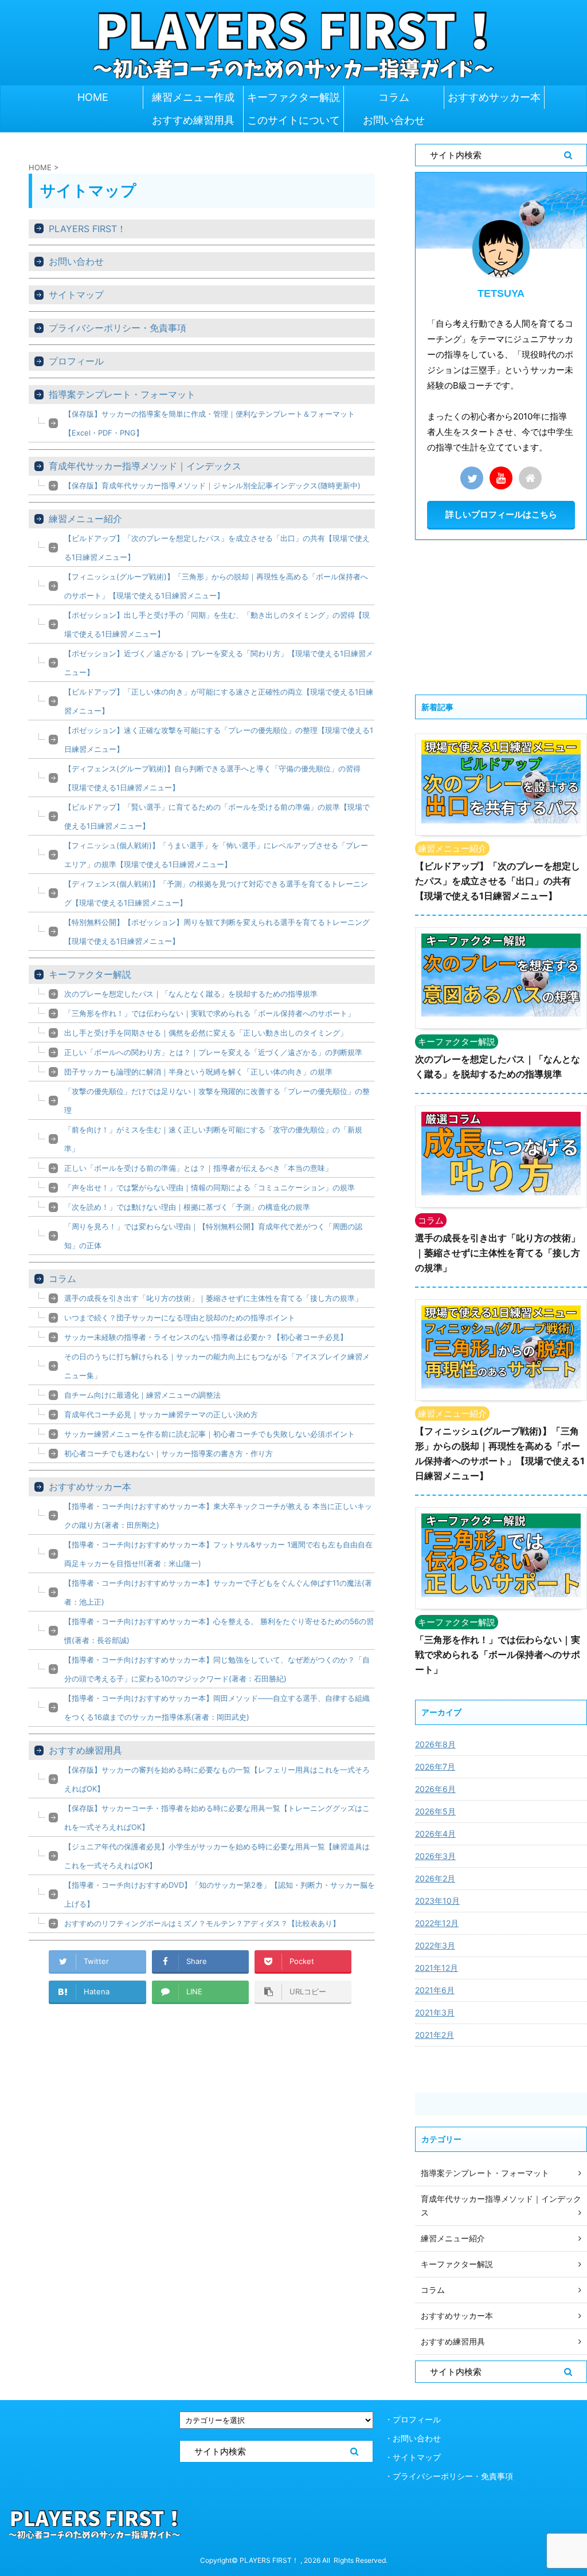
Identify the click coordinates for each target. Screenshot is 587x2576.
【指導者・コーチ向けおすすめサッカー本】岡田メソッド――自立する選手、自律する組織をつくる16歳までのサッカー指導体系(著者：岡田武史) (217, 1707)
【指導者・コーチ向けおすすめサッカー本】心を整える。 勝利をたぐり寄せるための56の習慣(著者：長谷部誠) (219, 1631)
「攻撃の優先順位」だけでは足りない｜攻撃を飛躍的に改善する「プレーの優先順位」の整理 (217, 1101)
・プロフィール (413, 2419)
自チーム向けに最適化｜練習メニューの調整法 (142, 1395)
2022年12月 (437, 1923)
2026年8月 (435, 1744)
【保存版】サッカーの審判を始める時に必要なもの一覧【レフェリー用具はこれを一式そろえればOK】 (217, 1779)
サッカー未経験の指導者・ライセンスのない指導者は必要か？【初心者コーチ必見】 (206, 1337)
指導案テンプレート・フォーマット (122, 394)
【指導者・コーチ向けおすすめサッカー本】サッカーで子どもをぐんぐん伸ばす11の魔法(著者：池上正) (218, 1592)
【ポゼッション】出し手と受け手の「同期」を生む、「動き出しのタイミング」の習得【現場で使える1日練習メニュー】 (217, 624)
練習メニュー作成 (193, 97)
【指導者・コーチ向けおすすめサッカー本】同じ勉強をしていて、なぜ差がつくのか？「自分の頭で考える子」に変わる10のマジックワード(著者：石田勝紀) (217, 1669)
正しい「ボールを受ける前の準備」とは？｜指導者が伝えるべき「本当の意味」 (198, 1168)
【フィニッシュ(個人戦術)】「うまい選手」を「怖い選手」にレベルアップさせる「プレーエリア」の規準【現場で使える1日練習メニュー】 (216, 855)
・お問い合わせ (413, 2438)
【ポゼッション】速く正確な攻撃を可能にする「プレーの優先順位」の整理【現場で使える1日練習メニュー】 (219, 740)
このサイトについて (293, 120)
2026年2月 (435, 1878)
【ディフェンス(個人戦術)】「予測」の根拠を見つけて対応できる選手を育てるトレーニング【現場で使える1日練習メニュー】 (216, 893)
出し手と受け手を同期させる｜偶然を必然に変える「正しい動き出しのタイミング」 (206, 1033)
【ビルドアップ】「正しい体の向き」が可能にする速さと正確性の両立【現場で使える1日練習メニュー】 (219, 701)
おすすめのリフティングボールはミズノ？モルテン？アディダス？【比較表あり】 (202, 1923)
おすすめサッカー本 (494, 97)
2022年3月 (435, 1945)
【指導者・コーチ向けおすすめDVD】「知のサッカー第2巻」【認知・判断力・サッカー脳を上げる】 (220, 1894)
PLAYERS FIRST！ (87, 229)
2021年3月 (435, 2012)
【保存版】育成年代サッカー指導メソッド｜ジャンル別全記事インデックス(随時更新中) (212, 485)
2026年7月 (435, 1767)
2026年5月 (435, 1811)
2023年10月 (437, 1901)
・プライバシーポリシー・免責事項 (449, 2476)
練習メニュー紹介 (85, 519)
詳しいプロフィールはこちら (501, 514)
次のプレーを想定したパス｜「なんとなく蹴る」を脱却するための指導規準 (191, 994)
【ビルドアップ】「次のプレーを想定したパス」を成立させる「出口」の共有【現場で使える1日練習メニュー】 (217, 548)
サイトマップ (76, 295)
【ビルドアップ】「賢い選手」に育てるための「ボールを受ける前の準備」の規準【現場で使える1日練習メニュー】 (217, 816)
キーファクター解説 (293, 97)
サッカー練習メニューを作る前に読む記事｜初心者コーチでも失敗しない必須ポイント (210, 1434)
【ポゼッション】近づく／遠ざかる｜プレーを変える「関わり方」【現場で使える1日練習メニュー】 (219, 663)
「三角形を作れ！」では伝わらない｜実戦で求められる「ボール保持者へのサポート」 (210, 1013)
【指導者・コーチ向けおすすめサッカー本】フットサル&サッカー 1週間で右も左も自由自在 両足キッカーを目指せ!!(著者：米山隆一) (218, 1554)
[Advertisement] (501, 617)
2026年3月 (435, 1856)
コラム (394, 97)
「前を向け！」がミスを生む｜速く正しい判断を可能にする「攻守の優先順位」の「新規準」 (213, 1139)
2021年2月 (435, 2035)
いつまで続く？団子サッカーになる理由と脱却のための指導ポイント (180, 1318)
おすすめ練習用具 (193, 120)
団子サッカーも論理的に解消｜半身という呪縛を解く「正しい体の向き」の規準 (198, 1072)
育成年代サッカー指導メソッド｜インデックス (145, 466)
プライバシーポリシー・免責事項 (118, 328)
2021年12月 (437, 1968)
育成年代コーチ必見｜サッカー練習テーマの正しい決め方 (161, 1414)
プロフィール (76, 361)
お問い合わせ (394, 120)
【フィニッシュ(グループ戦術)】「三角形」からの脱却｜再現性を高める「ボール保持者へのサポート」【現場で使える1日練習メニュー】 (216, 586)
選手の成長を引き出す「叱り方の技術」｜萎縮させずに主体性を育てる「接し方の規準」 (213, 1298)
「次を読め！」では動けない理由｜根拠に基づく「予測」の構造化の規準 (187, 1207)
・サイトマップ (413, 2457)
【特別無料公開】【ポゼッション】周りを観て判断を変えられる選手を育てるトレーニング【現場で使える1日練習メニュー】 (217, 932)
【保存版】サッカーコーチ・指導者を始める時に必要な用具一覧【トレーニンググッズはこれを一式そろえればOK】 (217, 1818)
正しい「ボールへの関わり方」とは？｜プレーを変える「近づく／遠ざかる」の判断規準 (213, 1052)
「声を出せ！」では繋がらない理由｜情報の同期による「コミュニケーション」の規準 (210, 1187)
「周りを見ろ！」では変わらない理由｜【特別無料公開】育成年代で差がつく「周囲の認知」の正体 (213, 1236)
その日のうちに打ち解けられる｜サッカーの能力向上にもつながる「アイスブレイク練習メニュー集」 (217, 1366)
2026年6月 (435, 1789)
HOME (93, 97)
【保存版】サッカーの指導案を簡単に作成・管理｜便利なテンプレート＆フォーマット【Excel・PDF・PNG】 (210, 423)
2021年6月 (435, 1990)
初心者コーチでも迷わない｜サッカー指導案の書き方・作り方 (169, 1453)
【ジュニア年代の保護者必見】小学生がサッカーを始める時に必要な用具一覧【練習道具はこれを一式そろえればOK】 (217, 1856)
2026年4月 (435, 1834)
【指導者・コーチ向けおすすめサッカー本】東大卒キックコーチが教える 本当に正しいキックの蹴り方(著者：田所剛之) (218, 1516)
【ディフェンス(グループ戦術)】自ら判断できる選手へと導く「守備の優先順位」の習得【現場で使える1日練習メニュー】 (212, 778)
